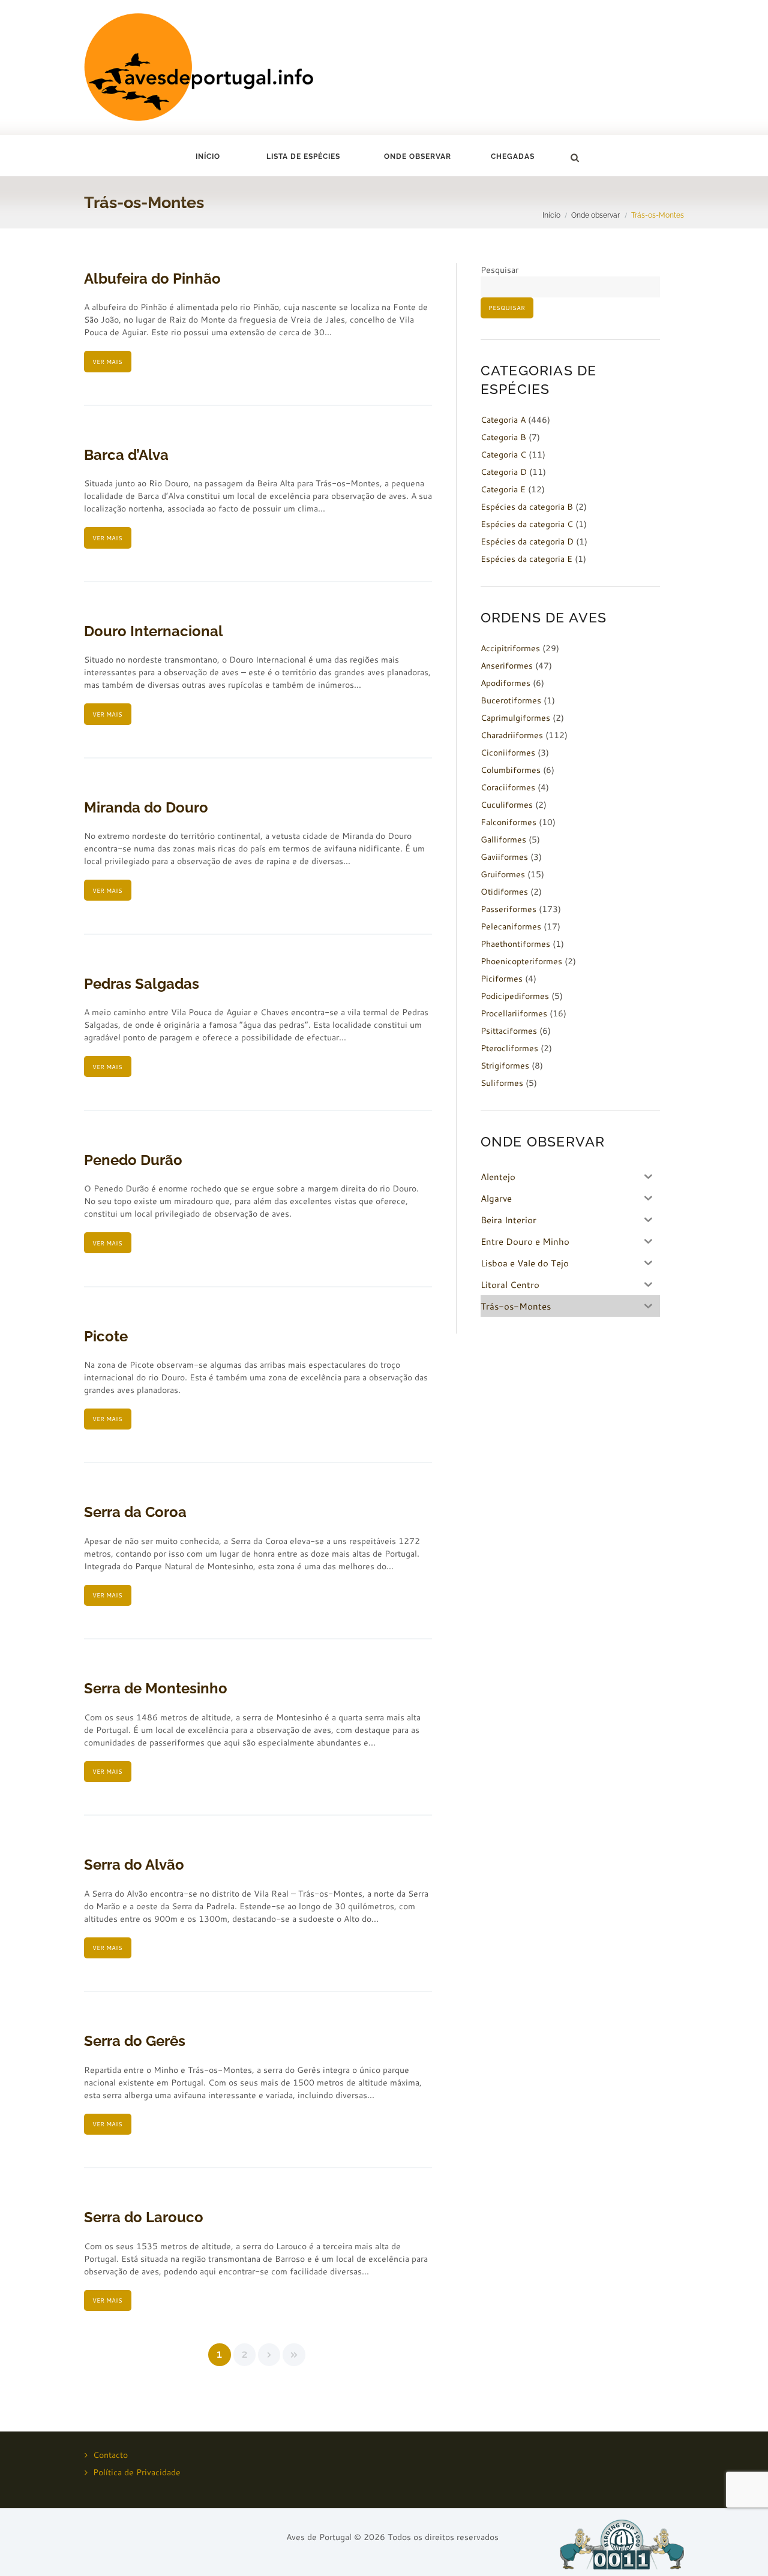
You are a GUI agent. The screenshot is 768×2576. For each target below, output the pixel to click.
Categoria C (503, 455)
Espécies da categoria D (527, 541)
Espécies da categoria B (527, 507)
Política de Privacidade (137, 2472)
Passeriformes (508, 909)
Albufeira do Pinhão (152, 279)
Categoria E (503, 489)
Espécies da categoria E (526, 559)
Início (208, 157)
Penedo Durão (133, 1160)
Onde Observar (418, 157)
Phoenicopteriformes (521, 961)
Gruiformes (503, 874)
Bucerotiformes (511, 700)
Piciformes (502, 979)
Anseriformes (507, 666)
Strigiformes (505, 1066)
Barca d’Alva (126, 455)
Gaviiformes (504, 857)
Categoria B (503, 437)
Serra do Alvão (134, 1865)
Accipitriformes (510, 648)
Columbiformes (511, 770)
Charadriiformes (512, 735)
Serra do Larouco (144, 2217)
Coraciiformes (508, 787)
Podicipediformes (515, 996)
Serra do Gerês (135, 2041)
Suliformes (502, 1083)
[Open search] (574, 158)
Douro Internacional (154, 631)
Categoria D (504, 472)
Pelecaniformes (511, 926)
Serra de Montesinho (156, 1688)
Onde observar (595, 215)
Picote (106, 1336)
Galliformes (503, 839)
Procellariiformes (514, 1013)
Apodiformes (505, 683)
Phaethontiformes (515, 944)
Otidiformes (504, 892)
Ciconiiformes (508, 753)
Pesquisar (499, 270)
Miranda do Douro (146, 807)
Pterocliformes (509, 1048)
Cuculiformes (507, 805)
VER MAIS (107, 362)
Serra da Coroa (135, 1512)
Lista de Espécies (303, 157)
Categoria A (503, 420)
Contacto (110, 2455)
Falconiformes (508, 822)
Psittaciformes (509, 1031)
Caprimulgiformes (515, 718)
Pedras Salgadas (142, 984)
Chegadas (513, 157)
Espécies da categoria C (527, 524)
